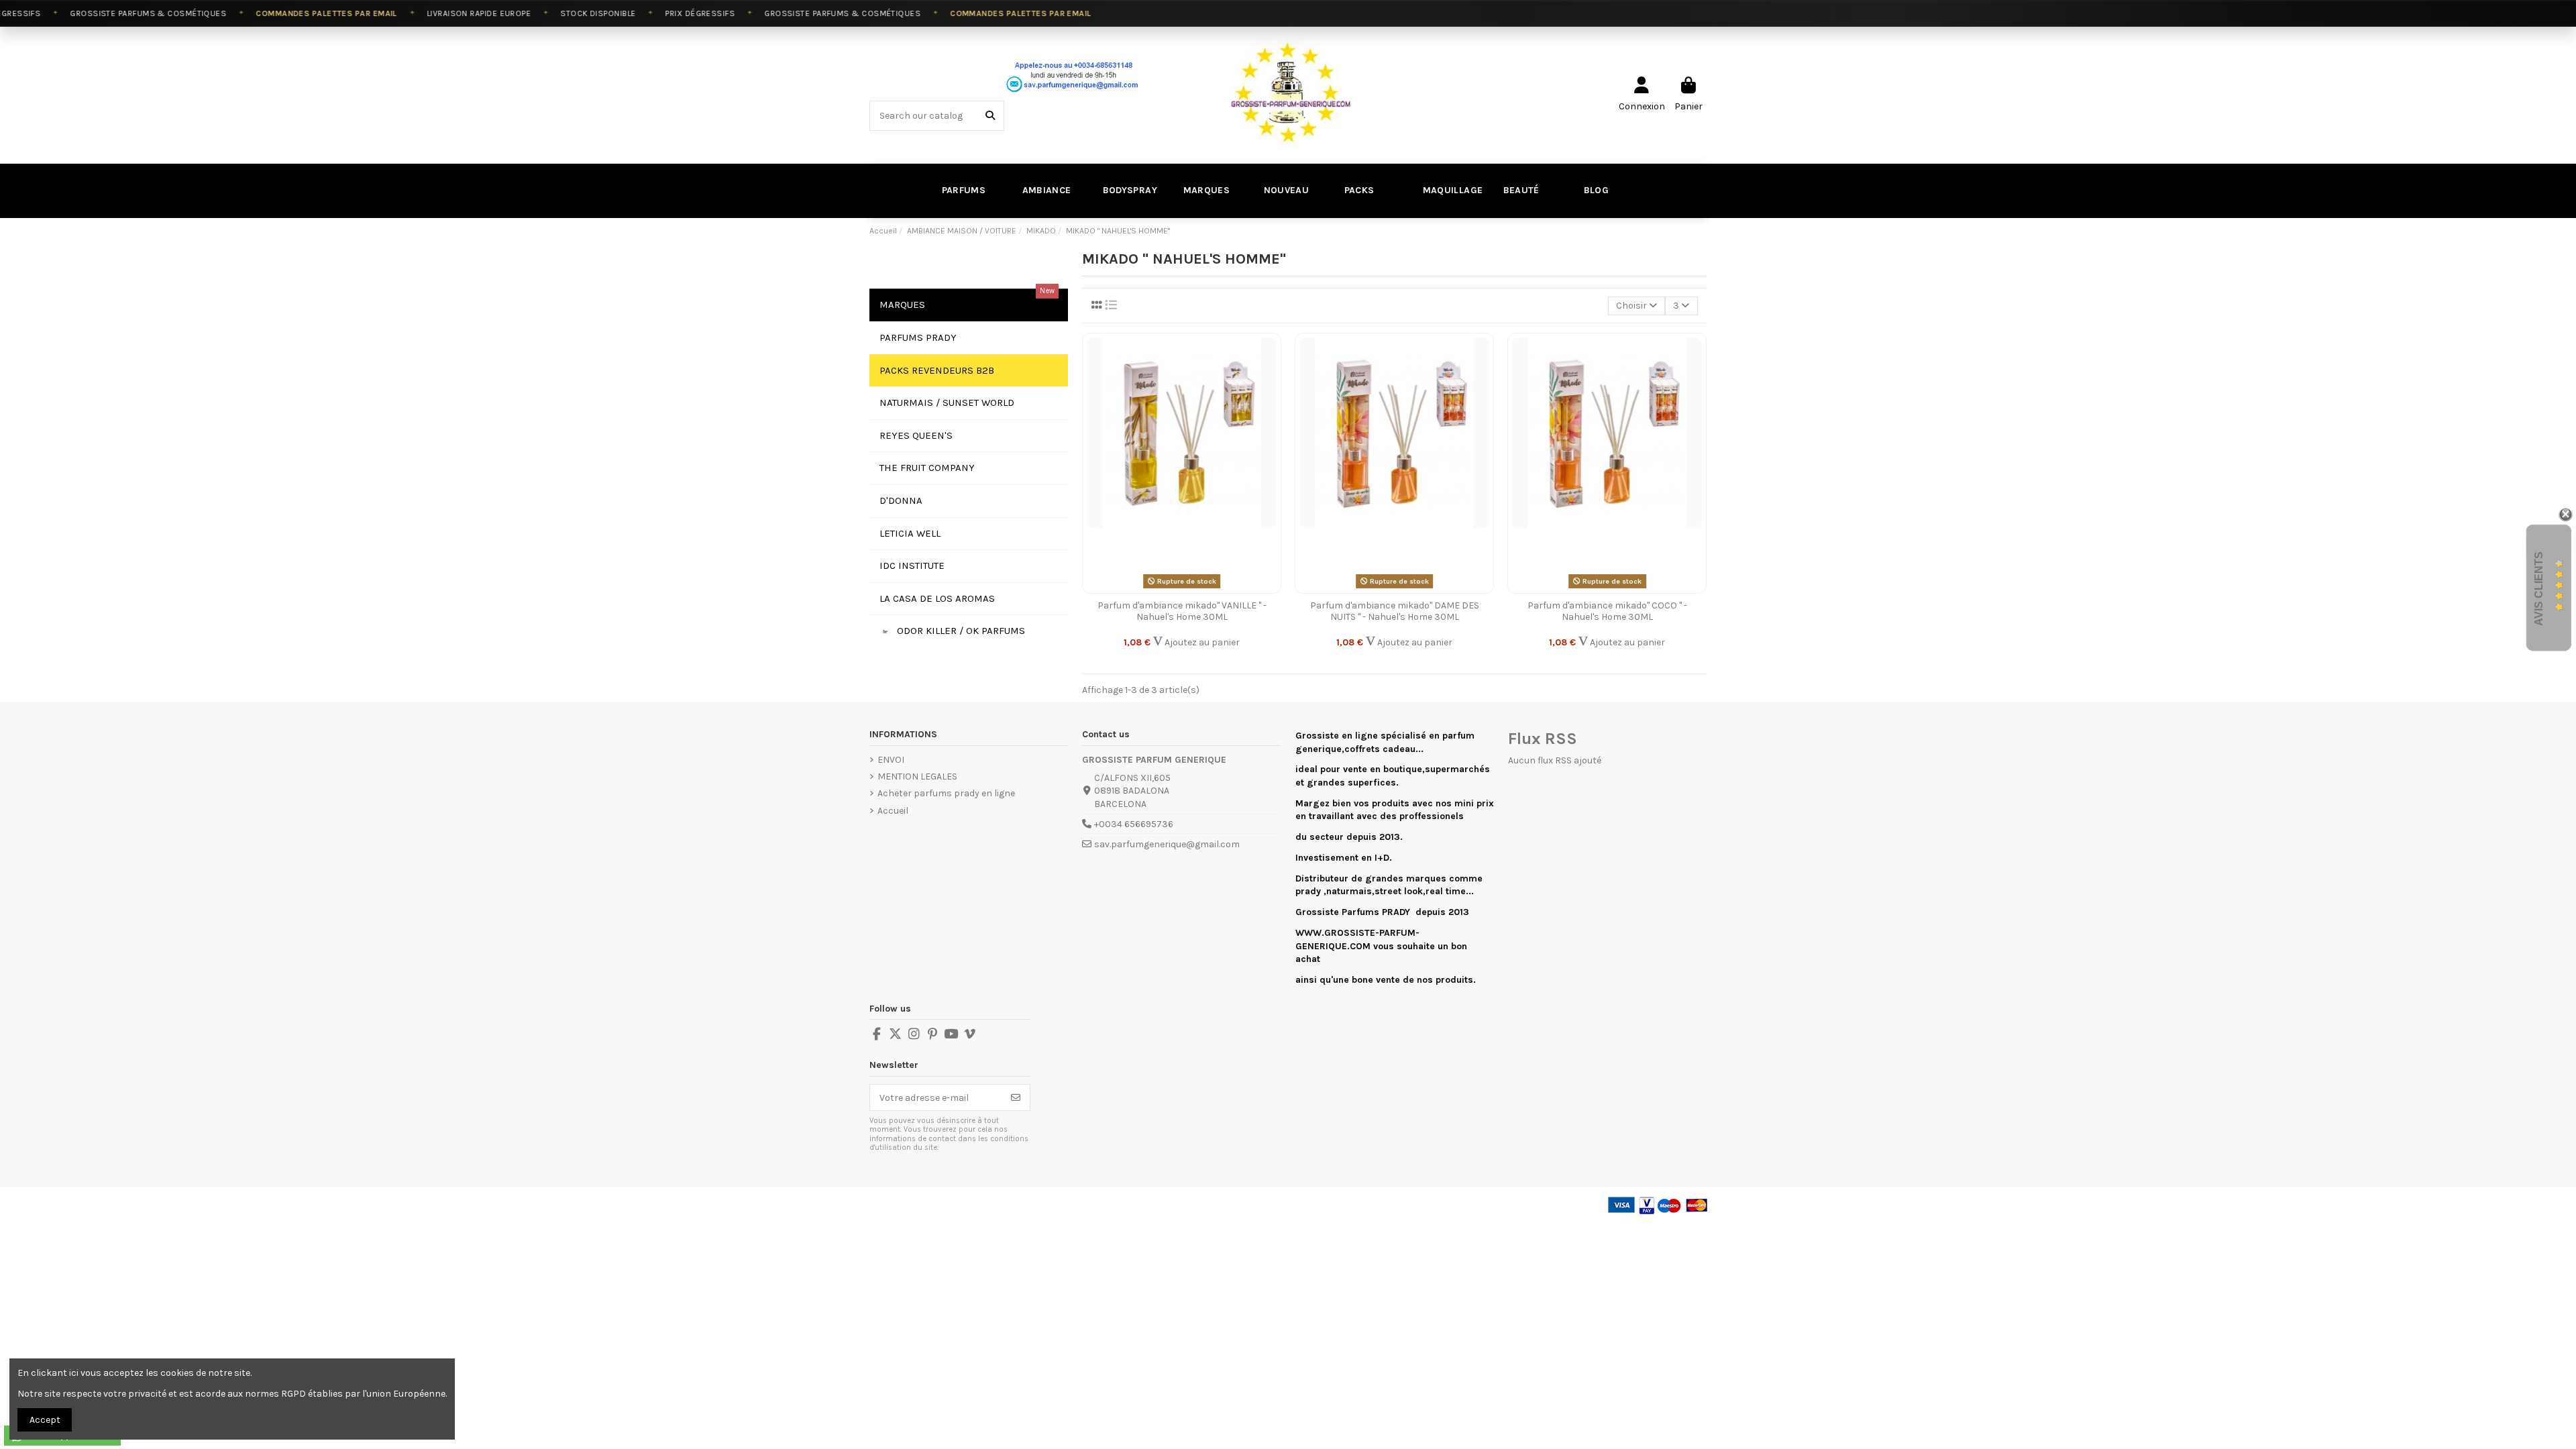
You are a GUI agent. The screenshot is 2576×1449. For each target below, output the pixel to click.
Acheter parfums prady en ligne (946, 793)
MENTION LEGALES (917, 776)
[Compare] (1270, 377)
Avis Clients (2539, 589)
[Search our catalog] (990, 116)
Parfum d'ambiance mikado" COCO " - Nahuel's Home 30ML (1607, 611)
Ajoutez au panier (1201, 642)
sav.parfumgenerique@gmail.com (1167, 844)
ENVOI (891, 760)
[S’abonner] (1016, 1097)
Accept (45, 1420)
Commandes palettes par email (295, 13)
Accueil (893, 811)
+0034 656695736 (1134, 824)
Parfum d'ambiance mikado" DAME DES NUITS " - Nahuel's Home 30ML (1395, 611)
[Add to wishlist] (1270, 354)
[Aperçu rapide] (1270, 400)
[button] (1519, 191)
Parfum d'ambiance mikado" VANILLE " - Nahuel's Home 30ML (1182, 611)
